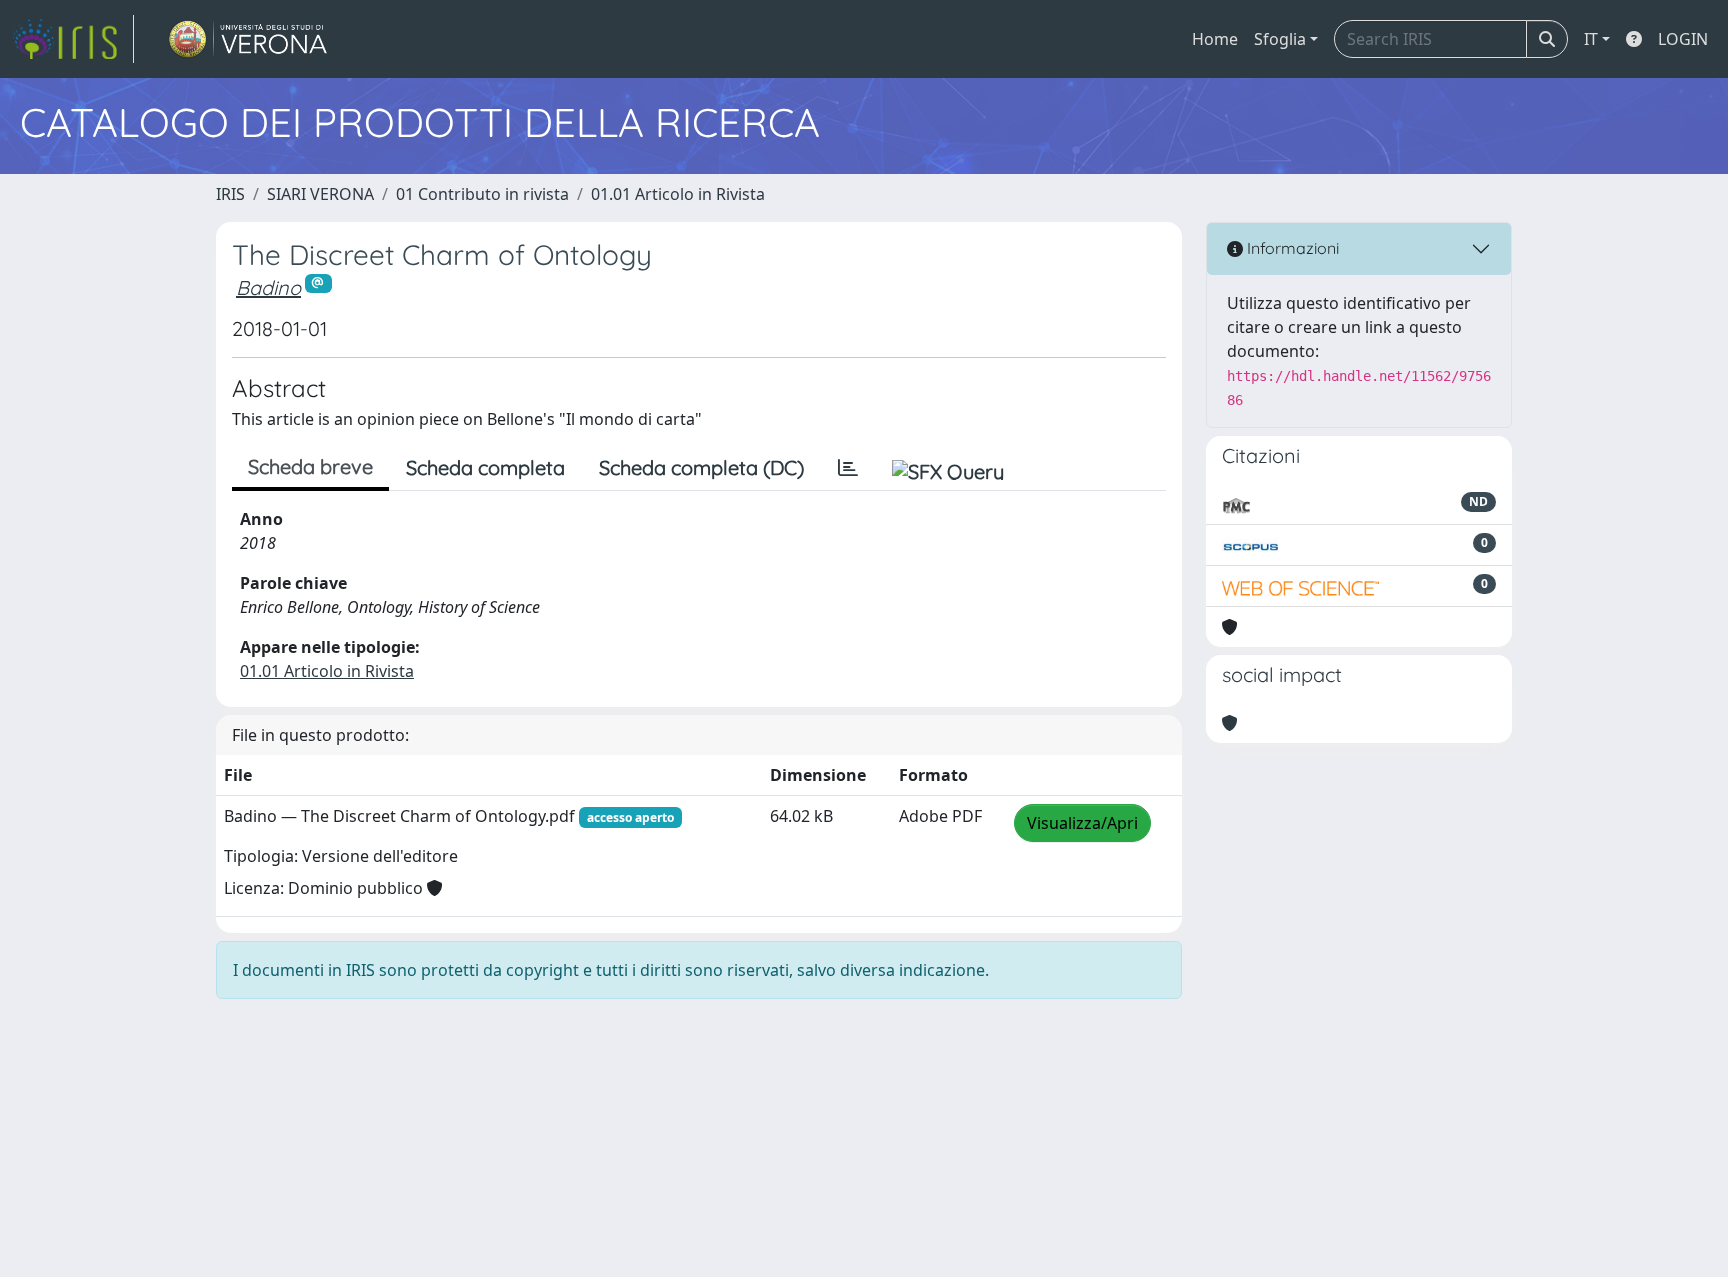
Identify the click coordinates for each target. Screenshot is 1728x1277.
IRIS (230, 194)
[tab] (848, 468)
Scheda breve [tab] (310, 466)
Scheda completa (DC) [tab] (701, 467)
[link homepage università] (248, 39)
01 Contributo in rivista (482, 194)
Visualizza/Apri (1082, 823)
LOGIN (1683, 39)
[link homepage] (73, 39)
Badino (268, 287)
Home (1215, 39)
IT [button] (1591, 39)
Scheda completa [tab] (485, 467)
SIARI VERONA (320, 194)
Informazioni (1291, 248)
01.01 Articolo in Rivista (678, 194)
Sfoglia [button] (1280, 39)
